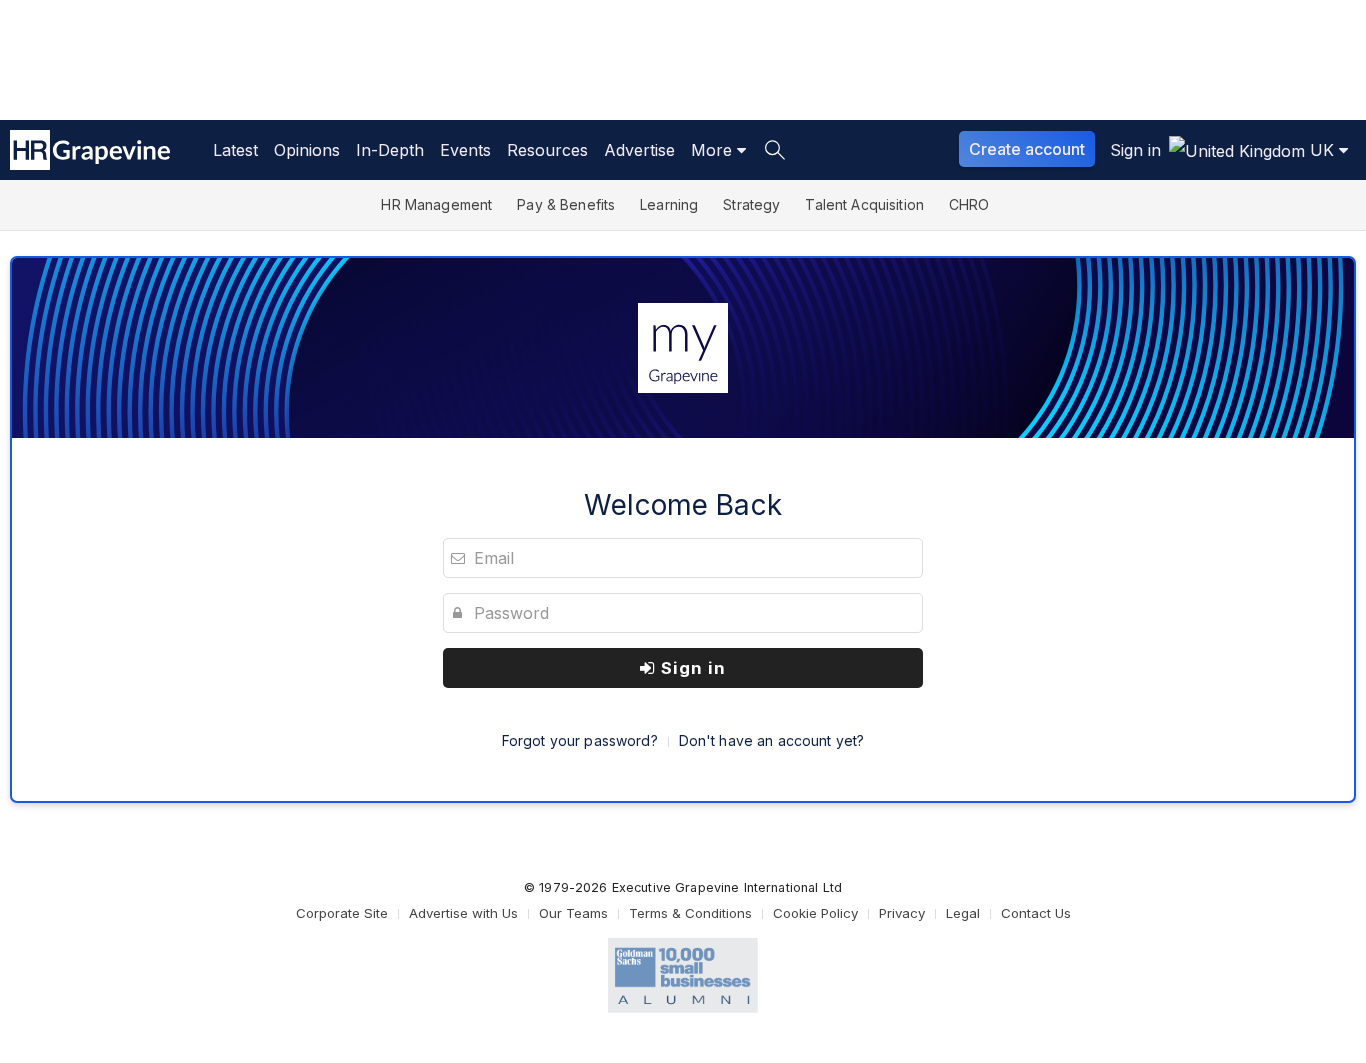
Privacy (902, 913)
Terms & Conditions (690, 913)
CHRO (969, 204)
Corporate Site (342, 913)
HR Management (436, 204)
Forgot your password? (580, 740)
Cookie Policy (815, 913)
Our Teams (573, 913)
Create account (1027, 149)
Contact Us (1036, 913)
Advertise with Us (463, 913)
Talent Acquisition (864, 204)
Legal (963, 913)
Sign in (691, 668)
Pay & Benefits (566, 204)
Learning (669, 204)
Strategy (751, 204)
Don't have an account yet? (772, 740)
